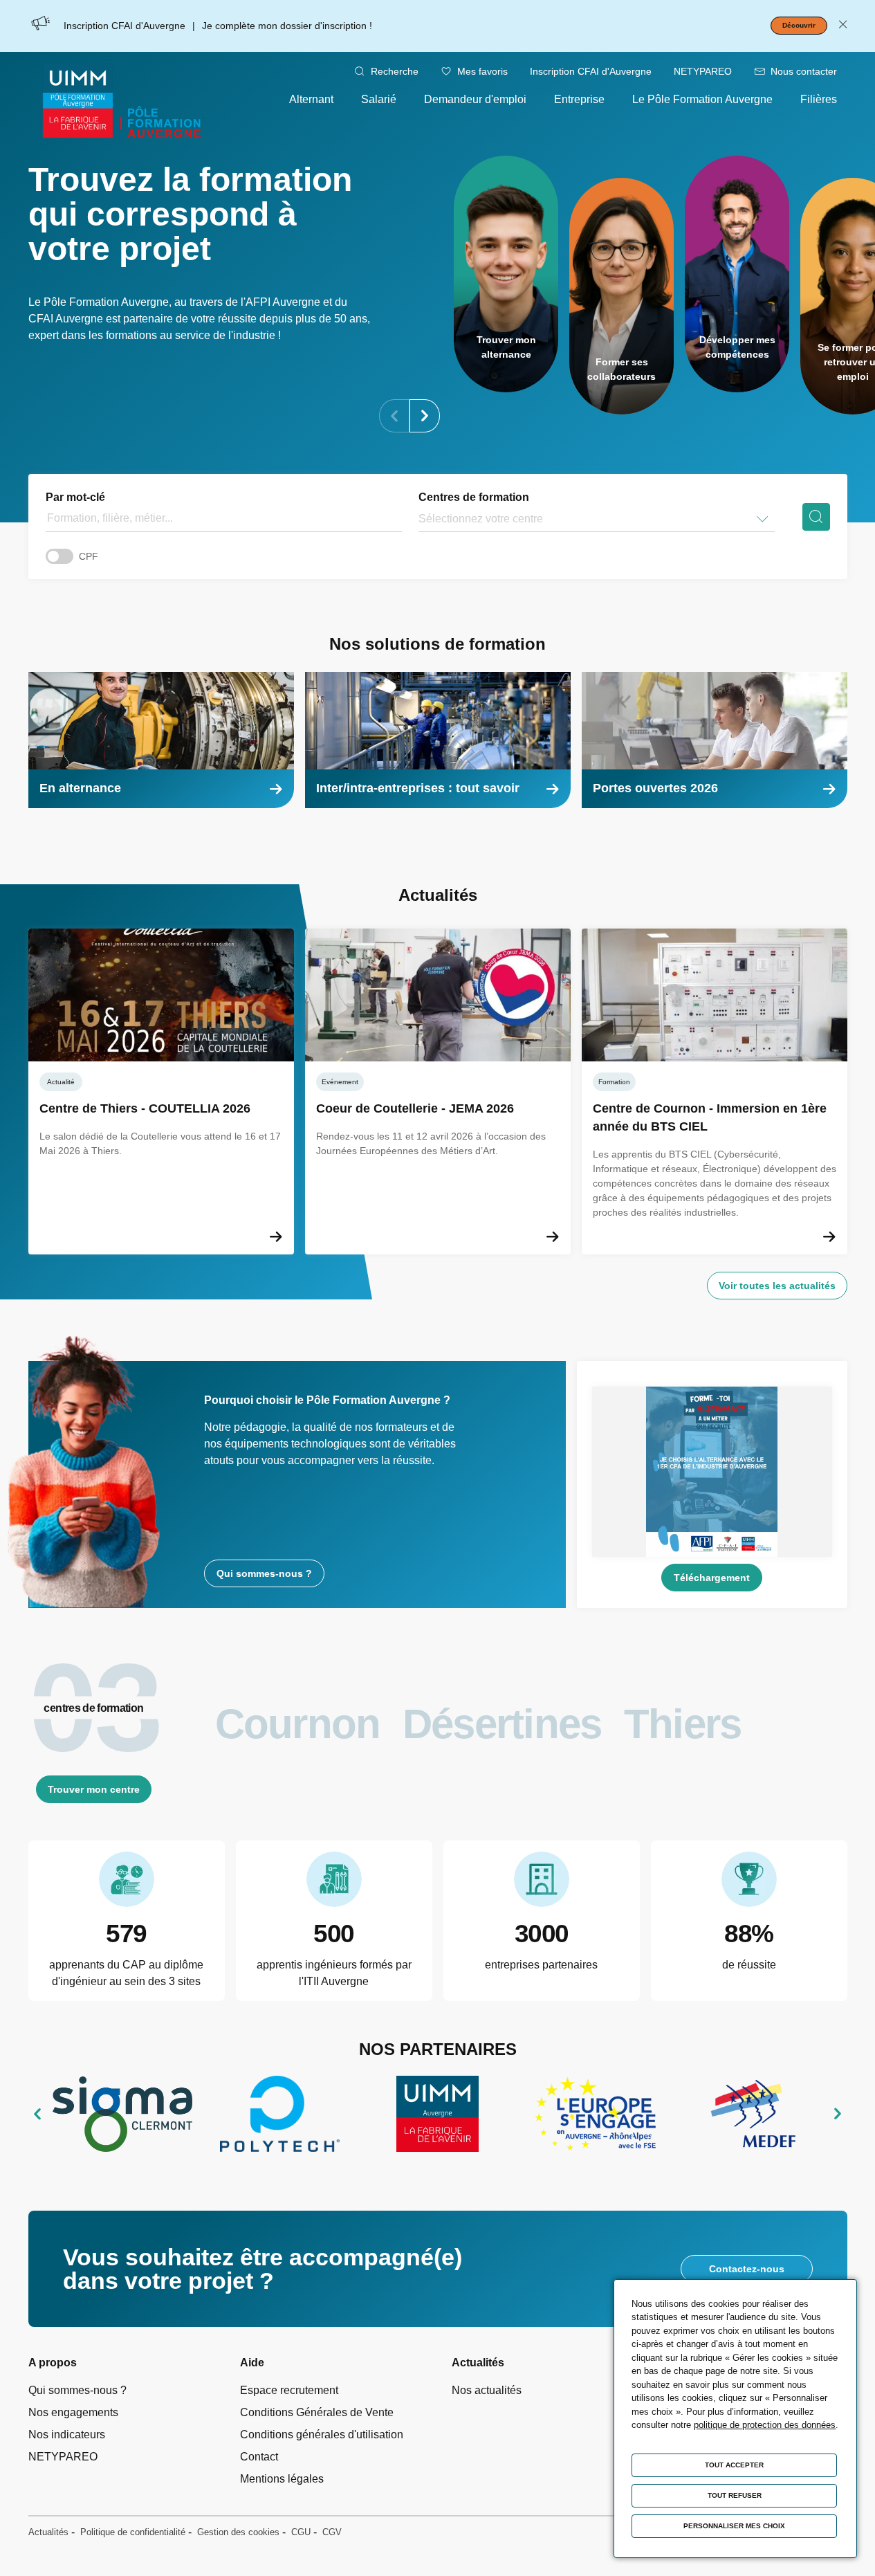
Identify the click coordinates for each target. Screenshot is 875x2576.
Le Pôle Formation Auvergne (702, 99)
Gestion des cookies (238, 2532)
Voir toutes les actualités (777, 1286)
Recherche (395, 71)
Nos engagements (73, 2412)
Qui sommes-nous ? (264, 1573)
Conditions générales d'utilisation (322, 2435)
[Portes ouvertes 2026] (715, 740)
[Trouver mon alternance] (506, 274)
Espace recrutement (289, 2390)
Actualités (48, 2532)
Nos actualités (487, 2390)
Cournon (298, 1724)
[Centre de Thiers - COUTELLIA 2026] (161, 1091)
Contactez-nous (747, 2269)
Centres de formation (474, 497)
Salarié (379, 99)
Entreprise (579, 99)
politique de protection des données (765, 2425)
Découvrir (799, 25)
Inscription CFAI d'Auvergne (591, 71)
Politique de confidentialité (133, 2532)
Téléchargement (712, 1578)
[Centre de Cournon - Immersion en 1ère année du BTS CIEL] (715, 1091)
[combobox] (420, 519)
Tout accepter (734, 2465)
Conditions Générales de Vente (317, 2412)
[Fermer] (843, 26)
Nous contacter (804, 71)
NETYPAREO (703, 71)
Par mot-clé (75, 497)
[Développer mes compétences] (737, 274)
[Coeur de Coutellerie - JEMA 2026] (438, 1091)
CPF (89, 556)
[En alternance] (161, 740)
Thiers (683, 1724)
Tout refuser (735, 2495)
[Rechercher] (816, 517)
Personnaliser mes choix (734, 2526)
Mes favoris (482, 71)
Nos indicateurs (67, 2435)
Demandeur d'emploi (475, 99)
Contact (259, 2457)
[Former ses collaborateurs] (621, 296)
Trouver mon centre (94, 1789)
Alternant (311, 99)
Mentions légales (282, 2479)
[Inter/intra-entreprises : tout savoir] (438, 740)
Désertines (502, 1724)
